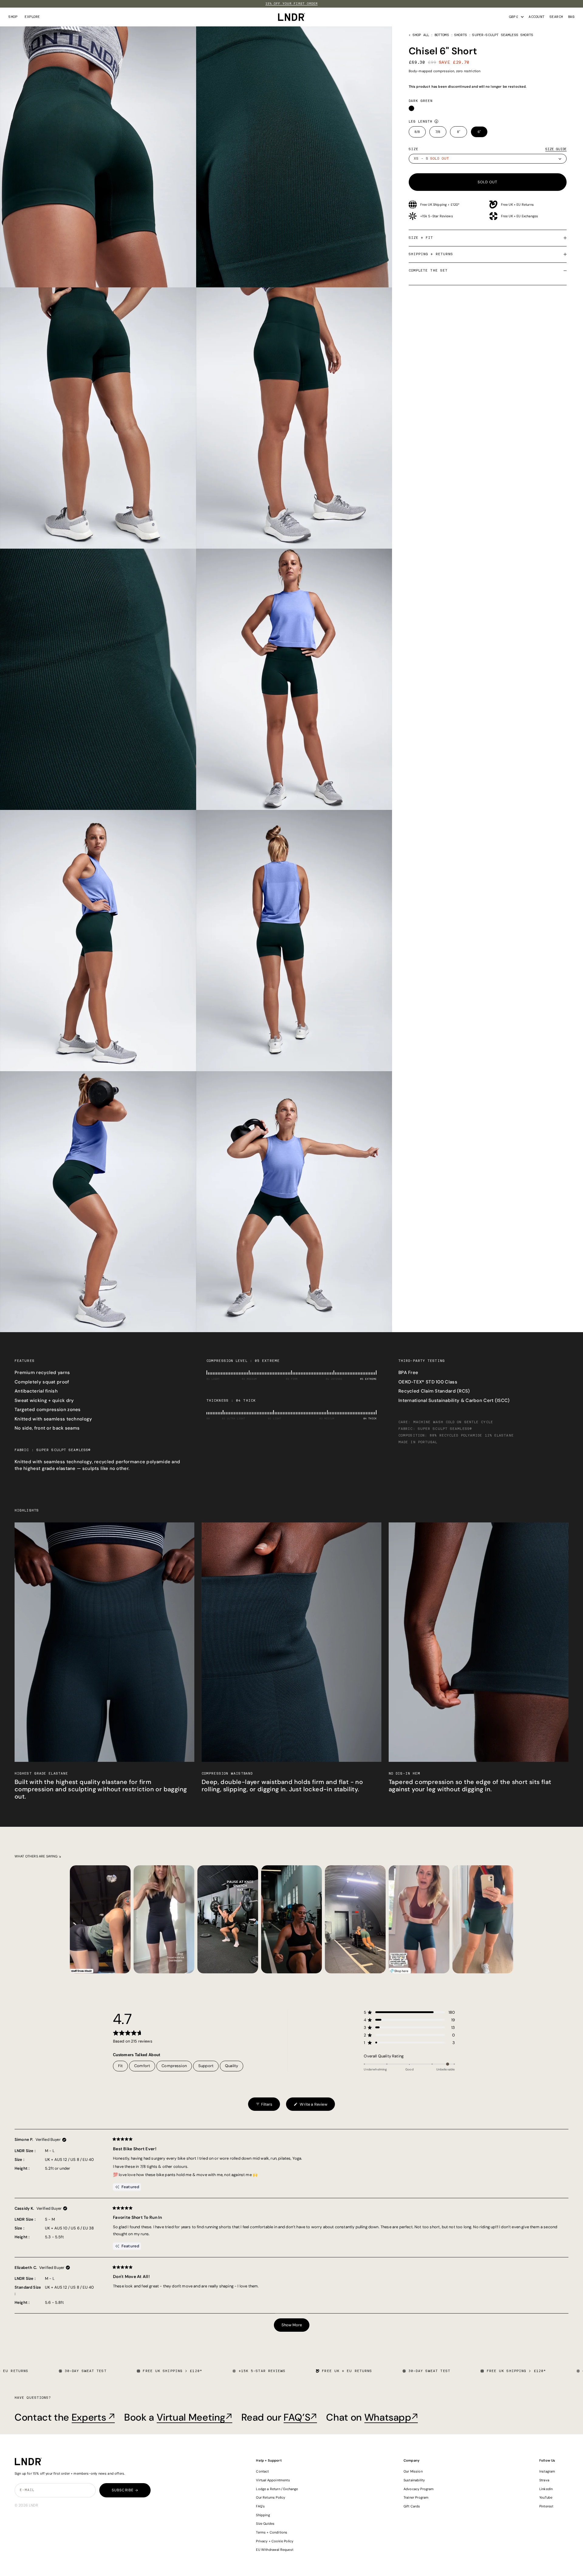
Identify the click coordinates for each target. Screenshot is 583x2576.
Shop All (421, 35)
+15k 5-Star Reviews (437, 216)
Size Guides (265, 2524)
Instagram (547, 2471)
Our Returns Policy (271, 2497)
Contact (262, 2471)
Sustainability (414, 2480)
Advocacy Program (419, 2489)
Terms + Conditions (272, 2532)
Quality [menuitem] (232, 2066)
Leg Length (421, 122)
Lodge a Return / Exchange (277, 2489)
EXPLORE (32, 17)
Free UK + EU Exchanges (520, 216)
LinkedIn (546, 2489)
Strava (544, 2480)
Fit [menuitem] (121, 2066)
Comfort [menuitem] (142, 2066)
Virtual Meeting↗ (194, 2417)
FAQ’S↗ (300, 2417)
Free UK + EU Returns (517, 205)
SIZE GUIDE (556, 149)
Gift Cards (412, 2506)
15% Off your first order (291, 4)
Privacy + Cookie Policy (275, 2541)
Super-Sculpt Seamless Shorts (503, 35)
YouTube (546, 2497)
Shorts (461, 35)
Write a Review (310, 2106)
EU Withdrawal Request (274, 2550)
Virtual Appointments (273, 2480)
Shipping (263, 2515)
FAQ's (260, 2506)
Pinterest (546, 2506)
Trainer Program (416, 2497)
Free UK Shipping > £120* (440, 205)
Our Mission (413, 2471)
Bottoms (442, 35)
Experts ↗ (93, 2417)
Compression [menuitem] (174, 2066)
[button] (409, 2012)
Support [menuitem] (206, 2066)
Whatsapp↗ (391, 2417)
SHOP (13, 17)
